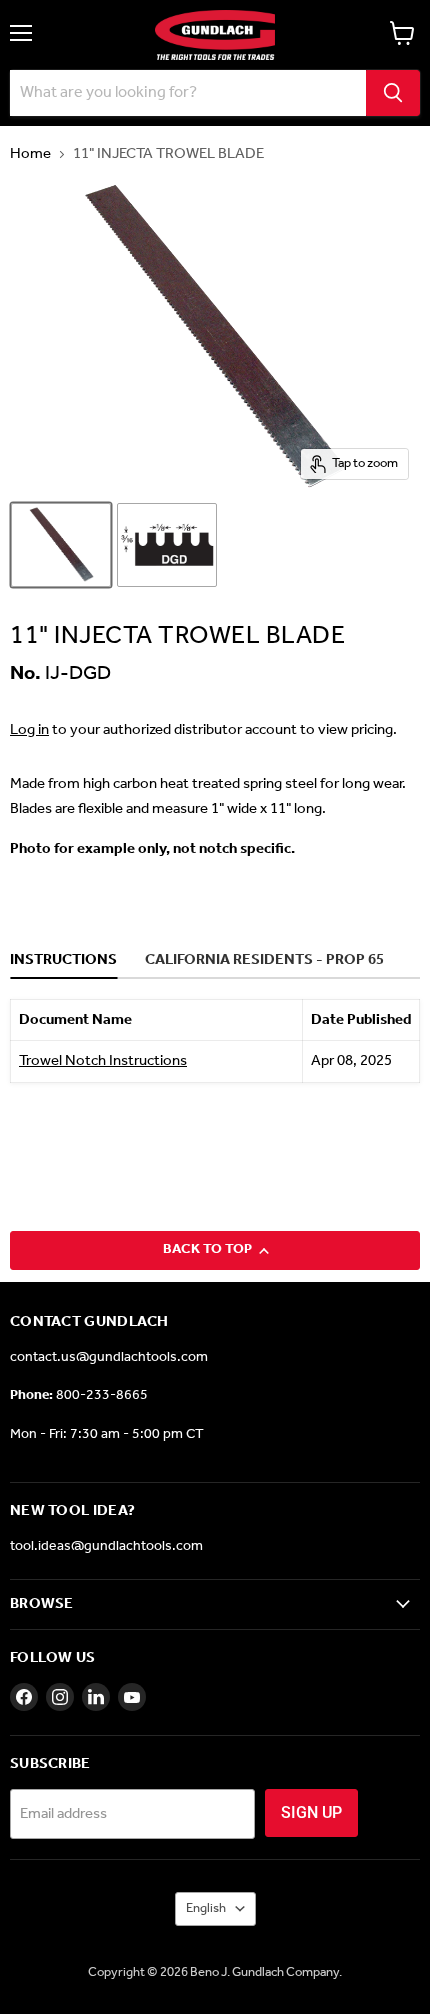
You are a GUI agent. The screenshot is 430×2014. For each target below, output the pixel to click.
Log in (29, 730)
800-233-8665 (102, 1395)
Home (30, 154)
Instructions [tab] (63, 961)
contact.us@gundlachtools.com (109, 1357)
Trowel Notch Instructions (103, 1061)
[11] (61, 545)
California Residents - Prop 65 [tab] (264, 961)
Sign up (311, 1812)
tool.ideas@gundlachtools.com (106, 1546)
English (206, 1908)
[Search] (393, 93)
